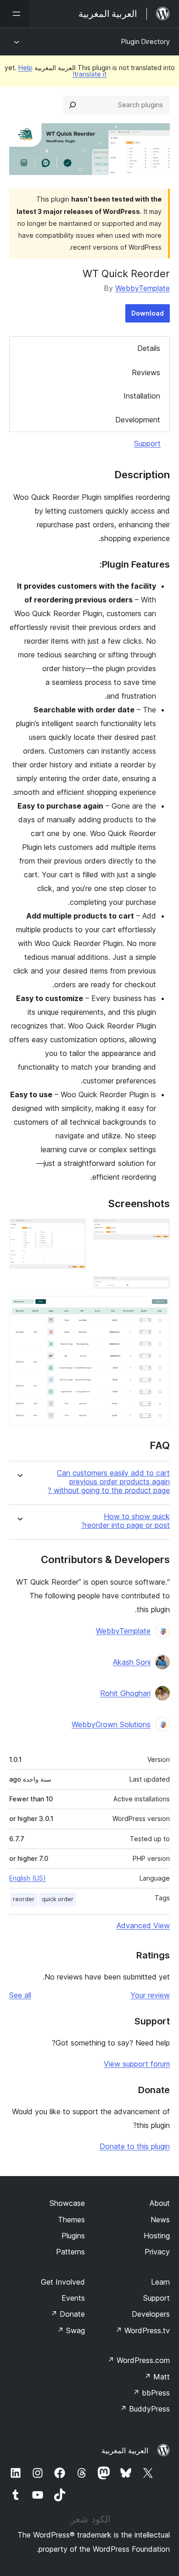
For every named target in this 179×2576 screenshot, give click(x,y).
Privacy (157, 2252)
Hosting (157, 2236)
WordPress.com (139, 2360)
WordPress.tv (143, 2330)
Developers (151, 2314)
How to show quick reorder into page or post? (126, 1521)
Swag (71, 2330)
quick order (58, 1899)
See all (20, 1995)
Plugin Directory (145, 41)
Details (149, 348)
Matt (157, 2377)
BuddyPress (145, 2409)
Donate (68, 2314)
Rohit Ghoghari (125, 1693)
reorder (24, 1899)
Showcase (67, 2203)
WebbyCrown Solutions (111, 1724)
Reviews (146, 372)
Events (73, 2298)
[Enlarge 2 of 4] (73, 1231)
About (160, 2203)
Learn (160, 2282)
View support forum (137, 2064)
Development (138, 420)
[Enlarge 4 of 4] (157, 1308)
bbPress (151, 2393)
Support (147, 443)
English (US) (28, 1878)
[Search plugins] (73, 105)
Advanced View (143, 1925)
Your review (150, 1995)
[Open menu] (15, 14)
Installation (142, 396)
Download (148, 313)
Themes (71, 2220)
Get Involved (63, 2282)
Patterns (70, 2252)
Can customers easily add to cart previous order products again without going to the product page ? (109, 1482)
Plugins (73, 2236)
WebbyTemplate (143, 288)
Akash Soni (132, 1662)
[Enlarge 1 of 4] (157, 1231)
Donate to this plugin (135, 2146)
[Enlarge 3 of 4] (157, 1289)
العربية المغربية (125, 2450)
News (160, 2220)
